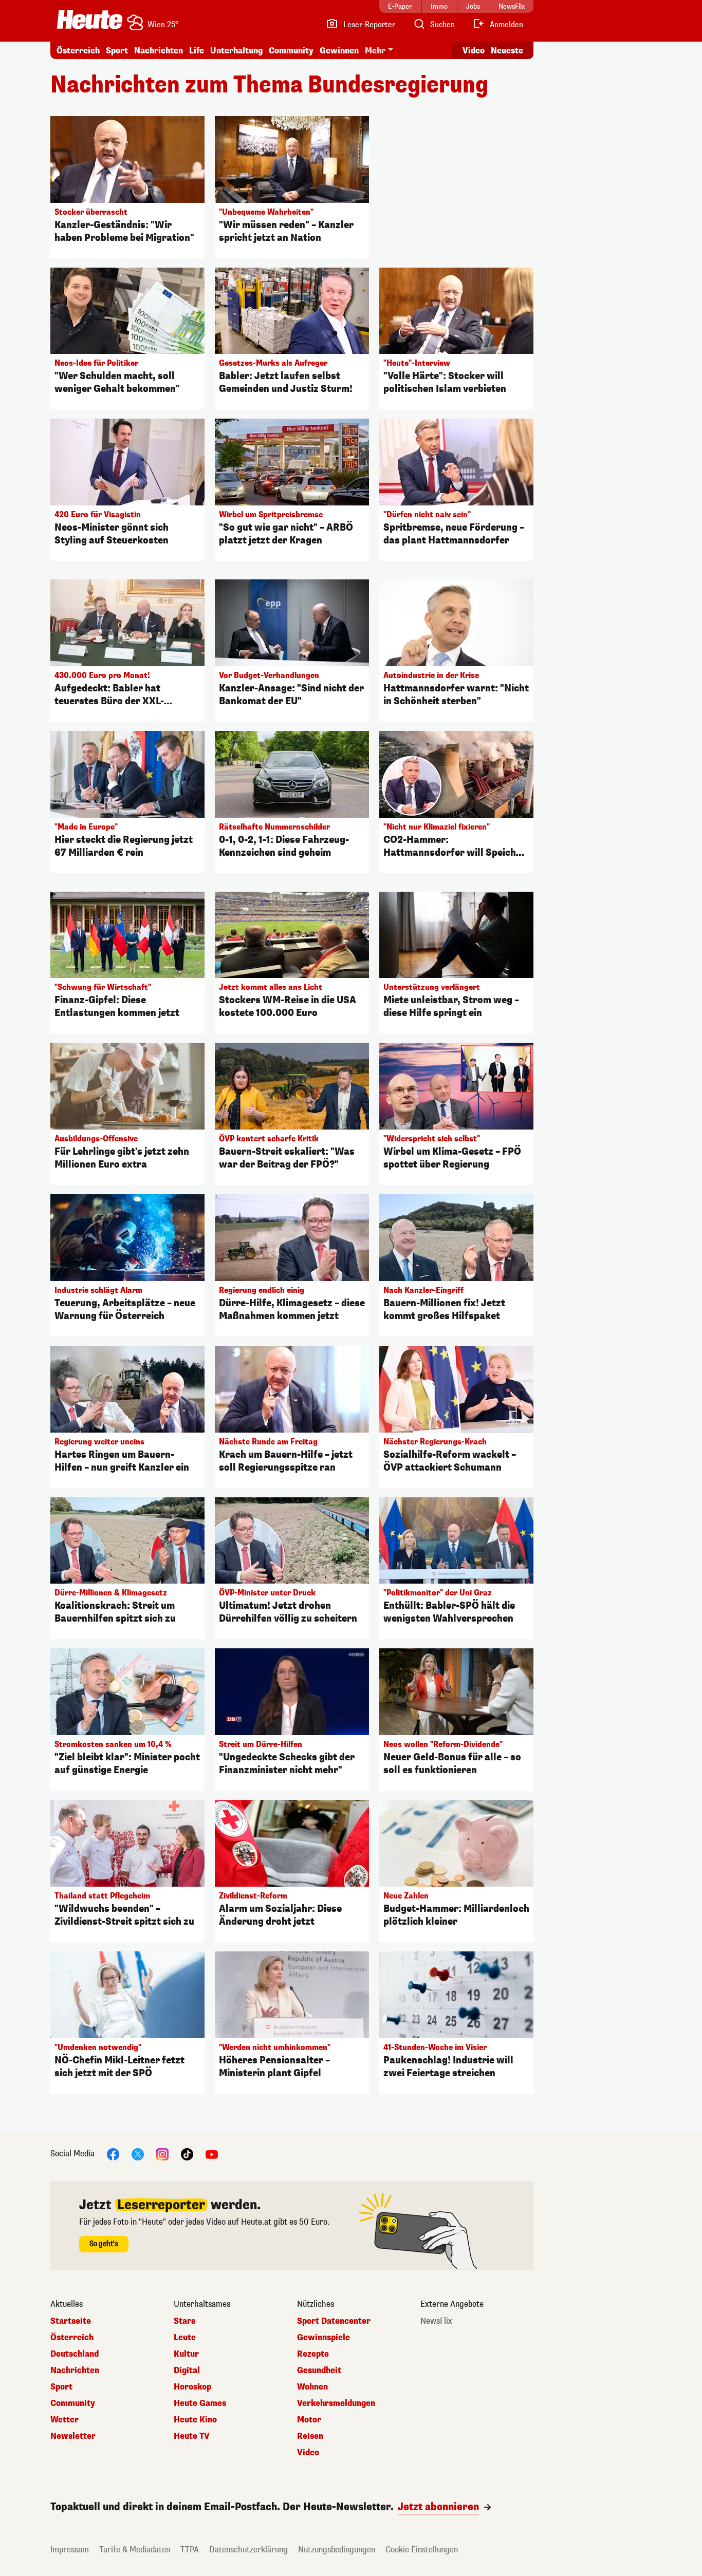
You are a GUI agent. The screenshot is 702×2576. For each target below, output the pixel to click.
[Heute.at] (90, 20)
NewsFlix (436, 2321)
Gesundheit (319, 2371)
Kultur (186, 2354)
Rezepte (313, 2354)
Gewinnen (339, 51)
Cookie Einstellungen (422, 2550)
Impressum (70, 2550)
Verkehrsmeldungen (336, 2403)
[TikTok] (187, 2154)
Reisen (310, 2436)
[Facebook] (113, 2154)
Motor (309, 2420)
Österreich (78, 51)
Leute (185, 2338)
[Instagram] (162, 2154)
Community (291, 51)
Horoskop (192, 2387)
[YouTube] (212, 2154)
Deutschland (75, 2354)
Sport (117, 51)
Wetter (64, 2420)
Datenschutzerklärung (248, 2550)
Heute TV (192, 2436)
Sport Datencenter (334, 2321)
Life (197, 51)
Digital (187, 2371)
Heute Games (200, 2403)
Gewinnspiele (324, 2338)
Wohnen (312, 2387)
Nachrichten (75, 2371)
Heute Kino (195, 2420)
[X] (138, 2154)
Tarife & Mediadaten (135, 2550)
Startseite (71, 2321)
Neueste (507, 51)
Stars (184, 2321)
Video (474, 51)
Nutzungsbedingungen (337, 2550)
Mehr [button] (375, 51)
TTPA (190, 2550)
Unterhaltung (236, 51)
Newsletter (73, 2436)
